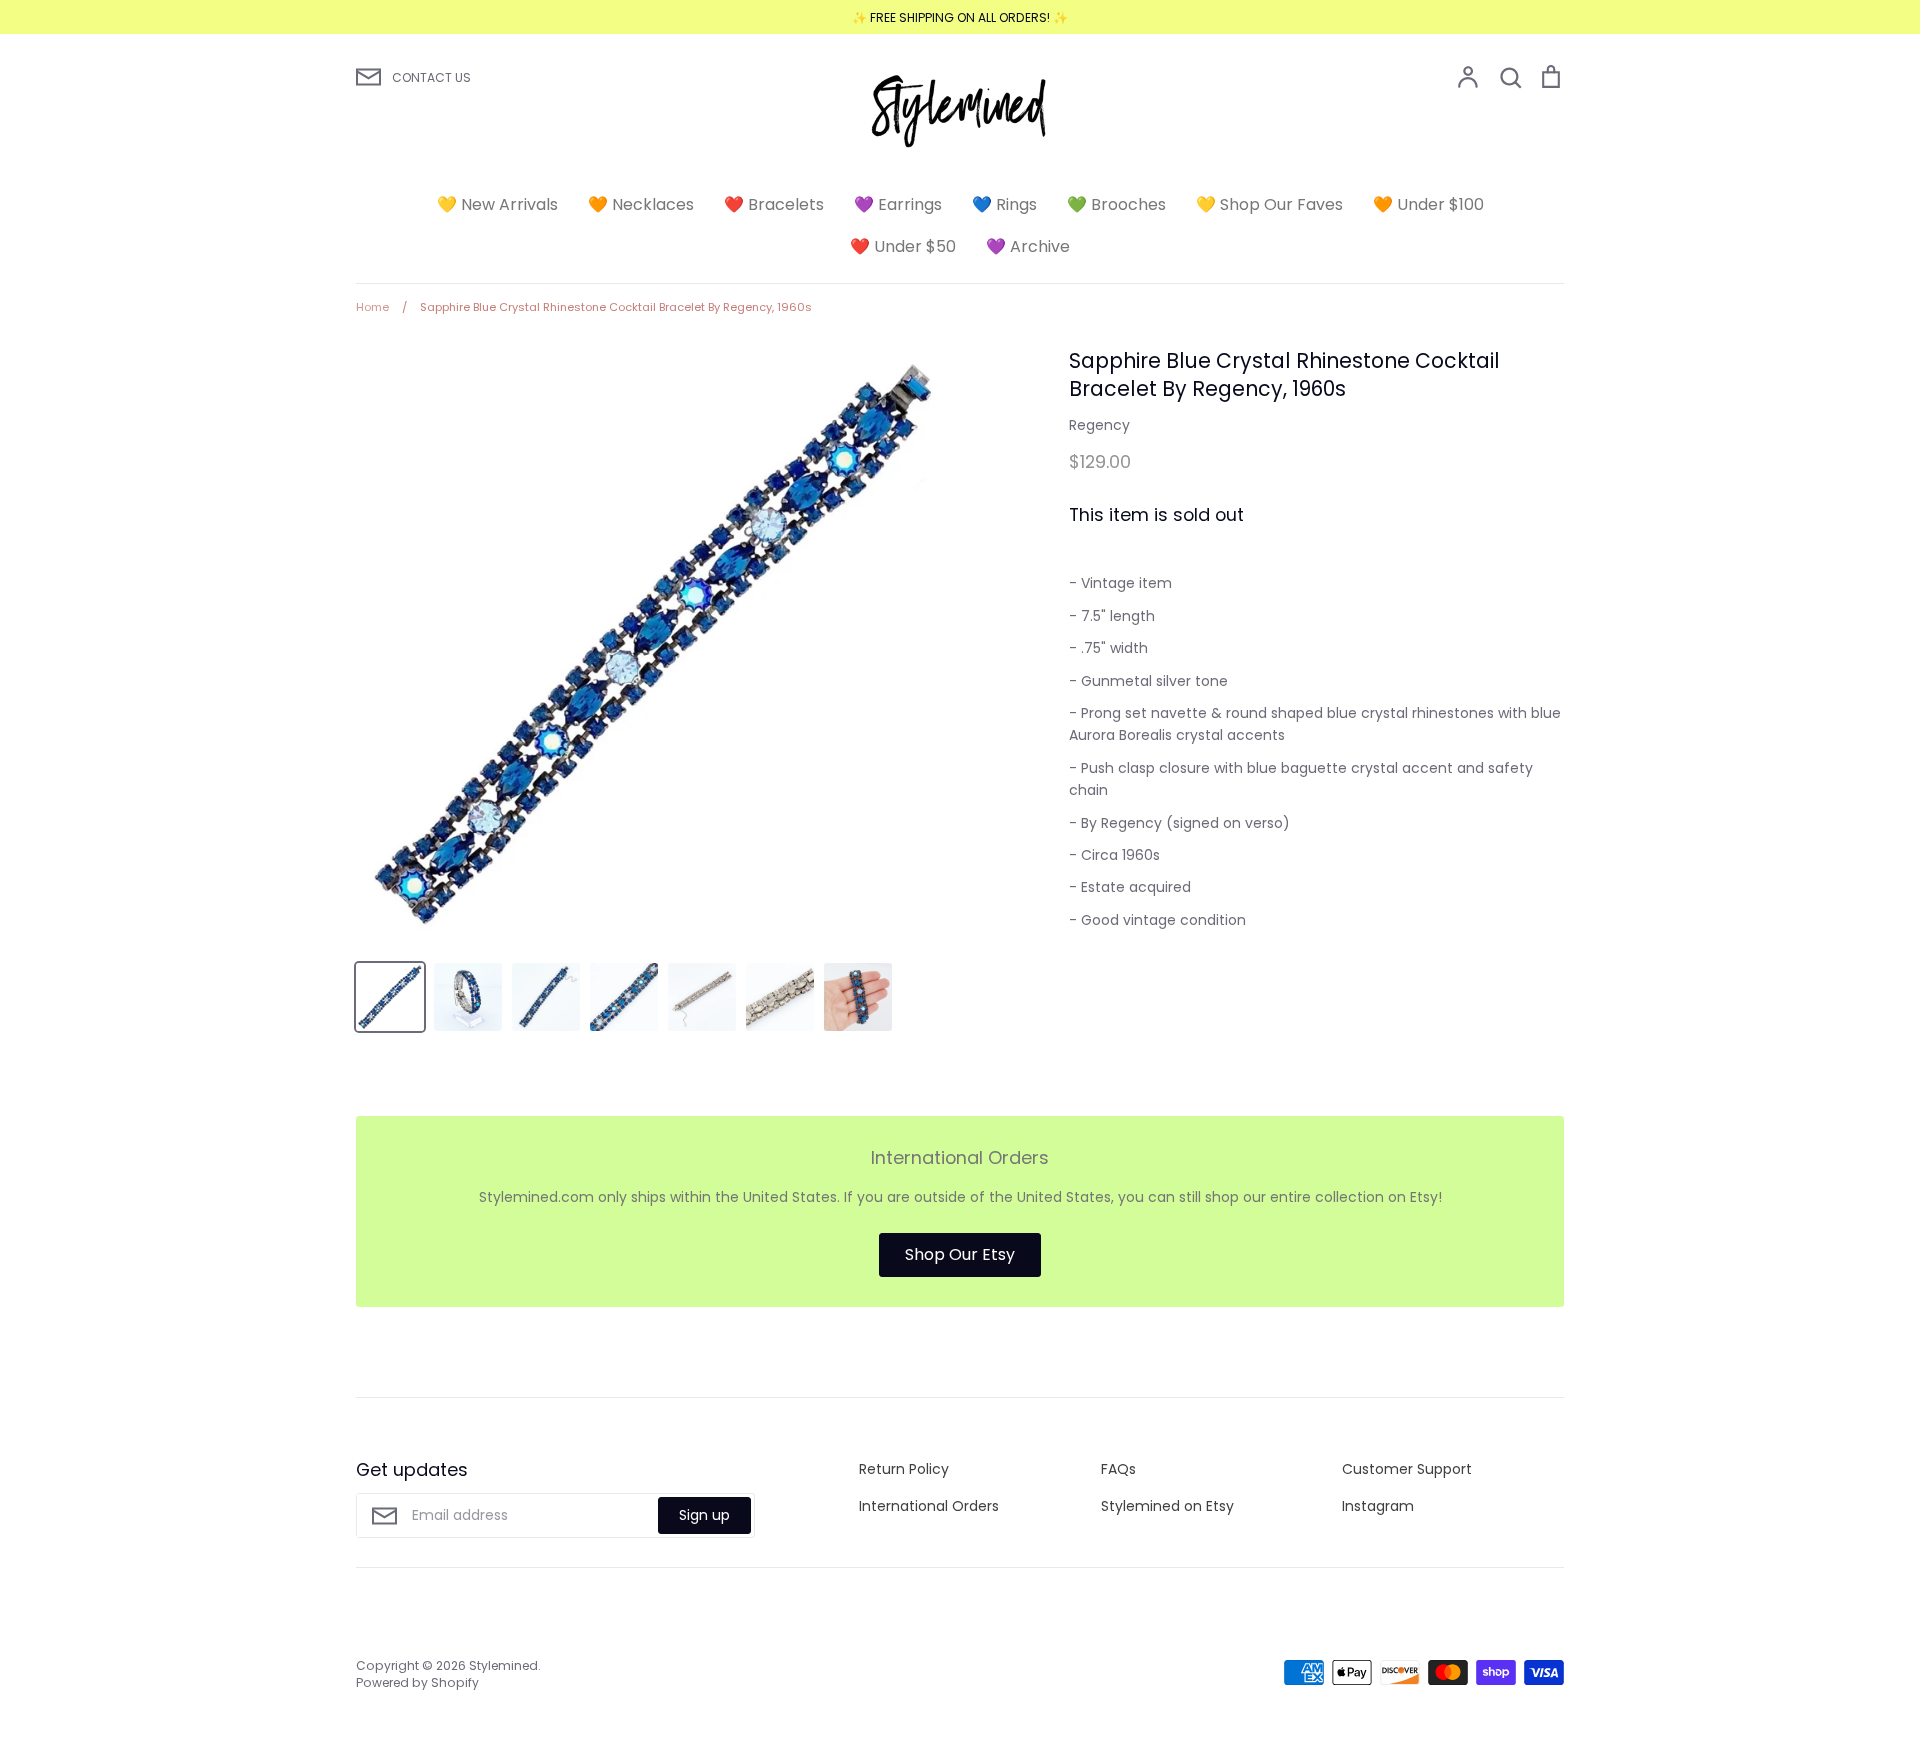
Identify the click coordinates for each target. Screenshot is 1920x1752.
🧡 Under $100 (1428, 204)
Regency (1099, 425)
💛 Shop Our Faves (1269, 204)
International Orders (929, 1506)
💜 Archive (1028, 246)
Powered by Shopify (417, 1682)
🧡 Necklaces (641, 204)
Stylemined (503, 1665)
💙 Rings (1004, 204)
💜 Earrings (898, 204)
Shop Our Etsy (960, 1254)
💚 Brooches (1116, 204)
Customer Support (1407, 1469)
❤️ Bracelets (774, 204)
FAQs (1118, 1469)
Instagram (1378, 1506)
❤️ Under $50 (903, 246)
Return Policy (904, 1469)
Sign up (704, 1515)
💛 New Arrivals (497, 204)
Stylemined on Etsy (1167, 1506)
